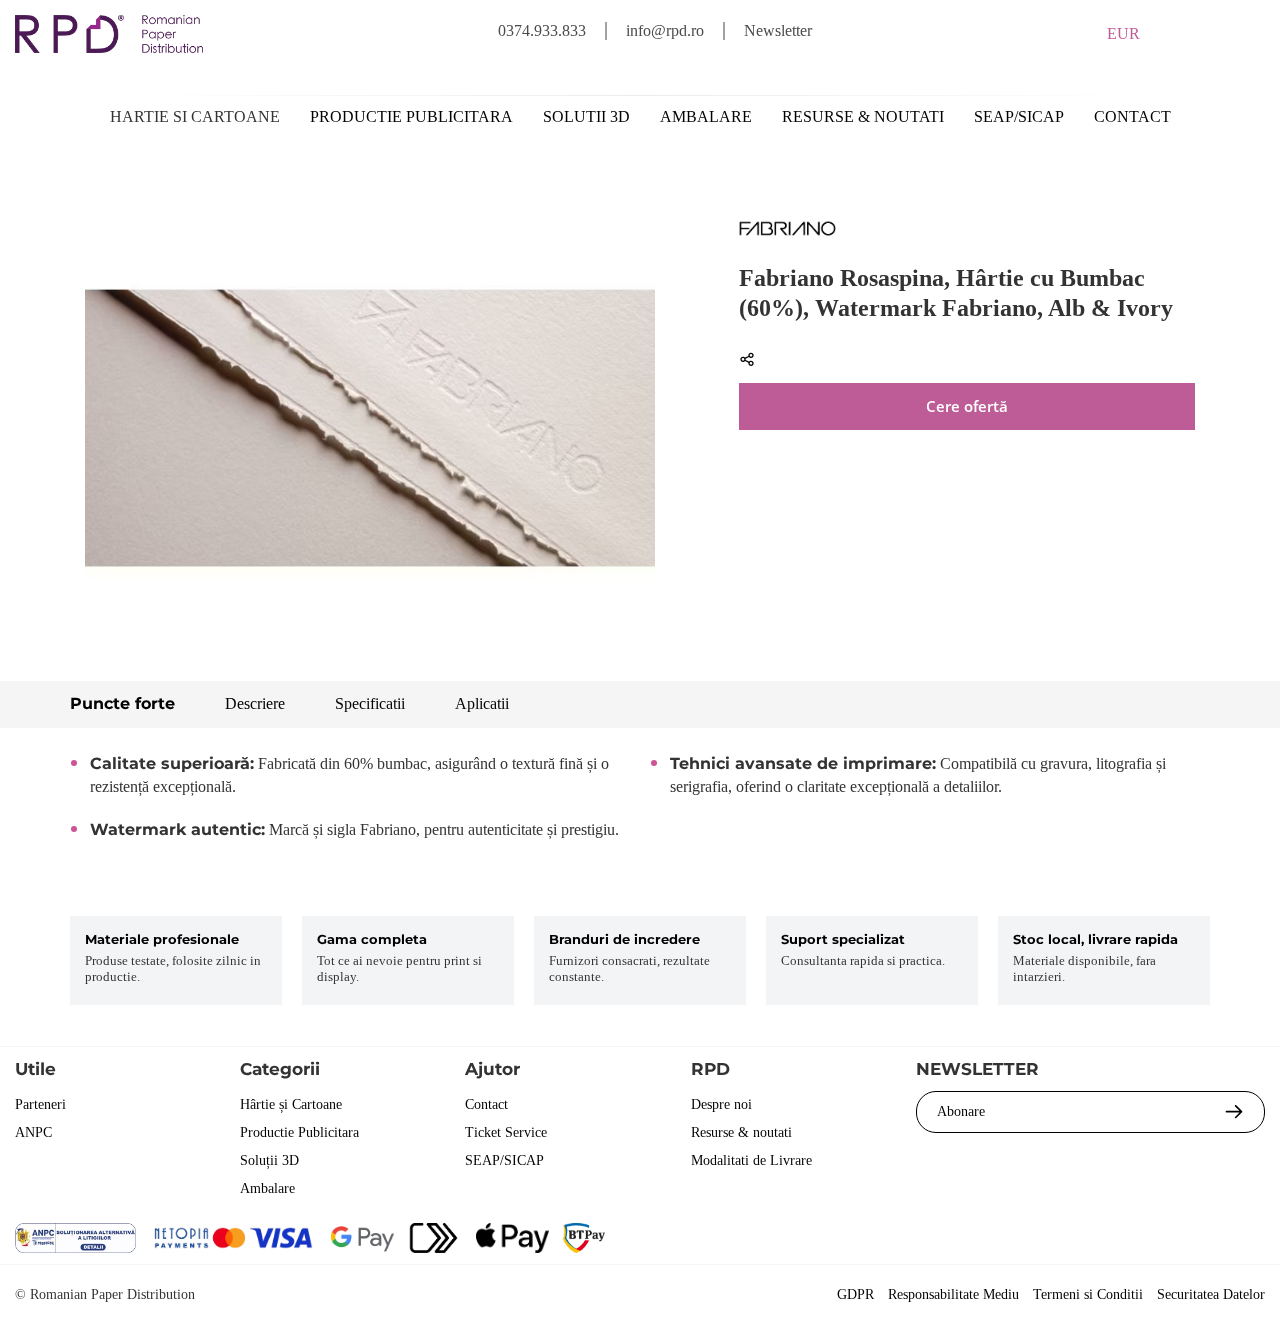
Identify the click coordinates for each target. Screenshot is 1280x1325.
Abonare (961, 1111)
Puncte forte (122, 703)
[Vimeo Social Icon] (1247, 1240)
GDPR (855, 1294)
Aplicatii (482, 703)
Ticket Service (506, 1132)
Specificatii (370, 703)
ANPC (33, 1132)
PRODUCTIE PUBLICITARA (411, 116)
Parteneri (40, 1104)
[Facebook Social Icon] (1085, 1240)
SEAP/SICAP (1019, 116)
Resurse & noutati (863, 116)
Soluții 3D (269, 1160)
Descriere (255, 703)
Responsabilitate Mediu (953, 1294)
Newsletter (778, 30)
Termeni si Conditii (1088, 1294)
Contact (1132, 116)
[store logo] (109, 34)
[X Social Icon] (1139, 1240)
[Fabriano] (787, 232)
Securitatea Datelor (1211, 1294)
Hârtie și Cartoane (291, 1104)
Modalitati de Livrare (751, 1160)
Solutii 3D (586, 116)
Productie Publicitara (299, 1132)
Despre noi (721, 1104)
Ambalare (706, 116)
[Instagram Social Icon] (1193, 1240)
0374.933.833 (542, 30)
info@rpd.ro (665, 30)
